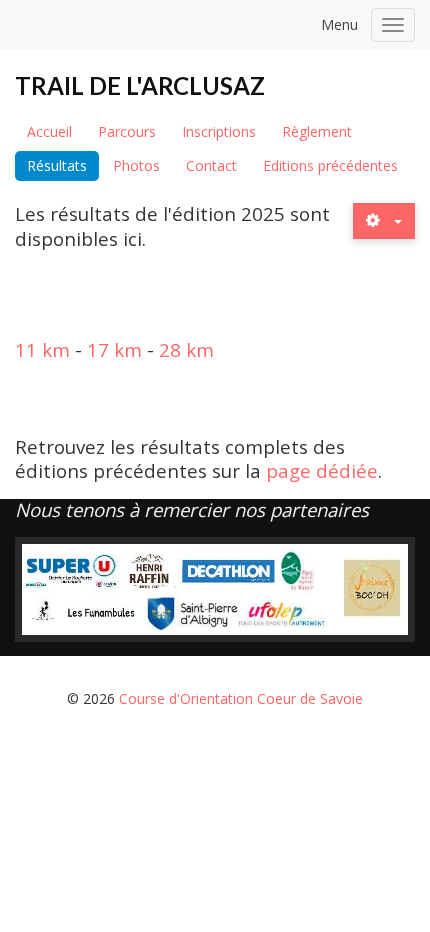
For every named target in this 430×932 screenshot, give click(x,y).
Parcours (127, 131)
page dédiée (322, 470)
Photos (136, 165)
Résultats (57, 165)
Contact (211, 165)
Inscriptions (219, 131)
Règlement (317, 131)
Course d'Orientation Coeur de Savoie (241, 698)
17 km (114, 349)
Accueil (49, 131)
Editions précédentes (330, 165)
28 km (186, 349)
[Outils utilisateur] (384, 220)
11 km (42, 349)
